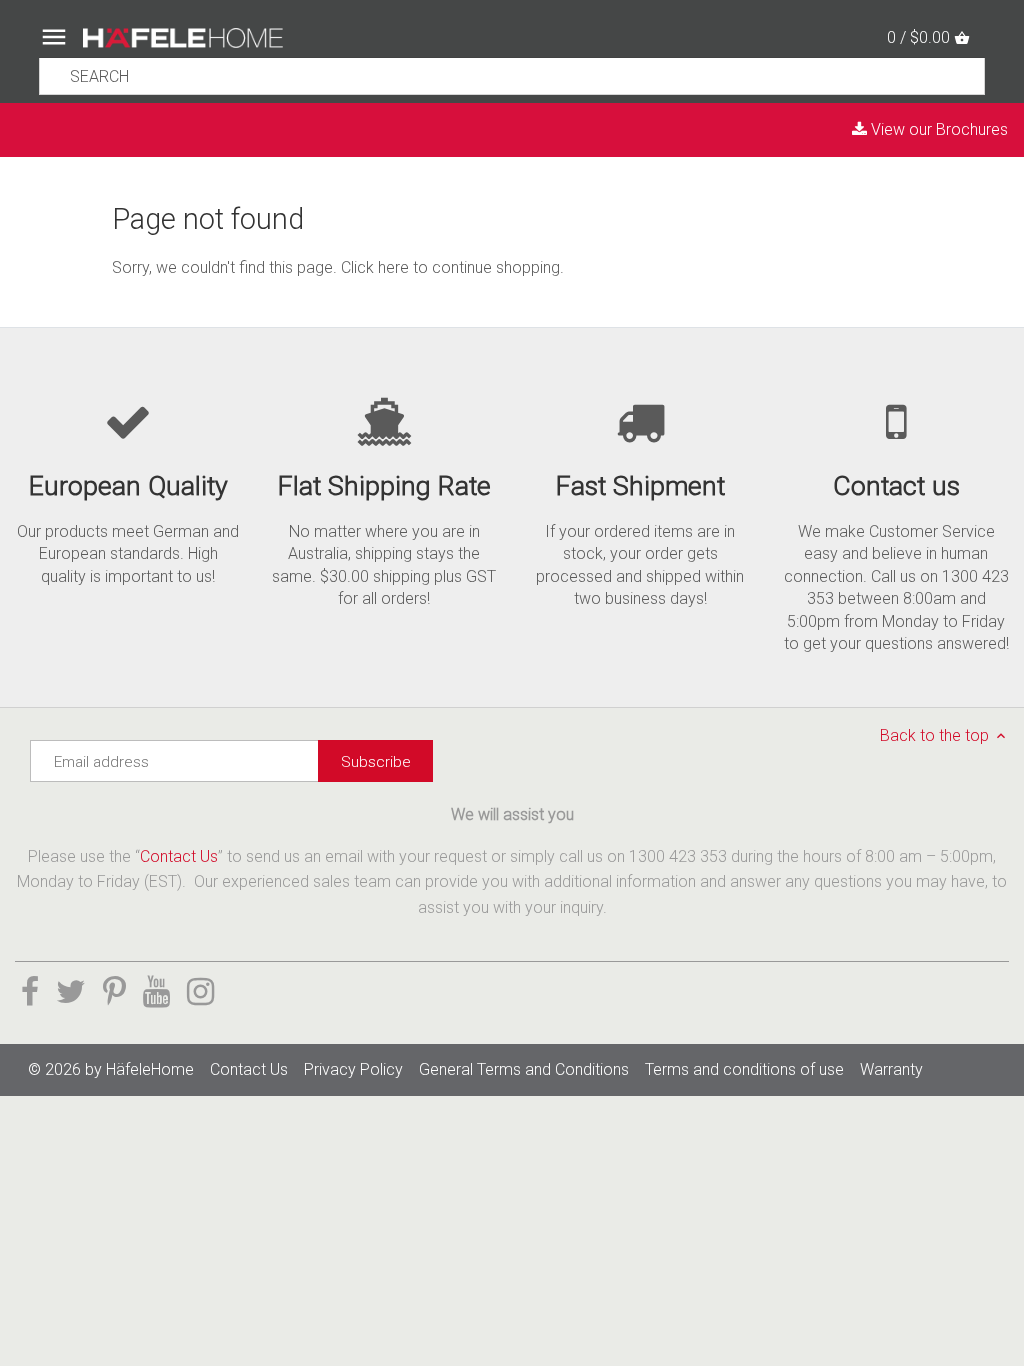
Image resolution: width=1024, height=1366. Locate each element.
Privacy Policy (353, 1069)
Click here (375, 267)
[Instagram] (200, 992)
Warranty (891, 1069)
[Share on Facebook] (30, 992)
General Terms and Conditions (524, 1069)
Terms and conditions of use (744, 1069)
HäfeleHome (150, 1069)
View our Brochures (937, 129)
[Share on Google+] (156, 992)
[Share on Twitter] (71, 992)
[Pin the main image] (114, 992)
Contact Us (179, 856)
